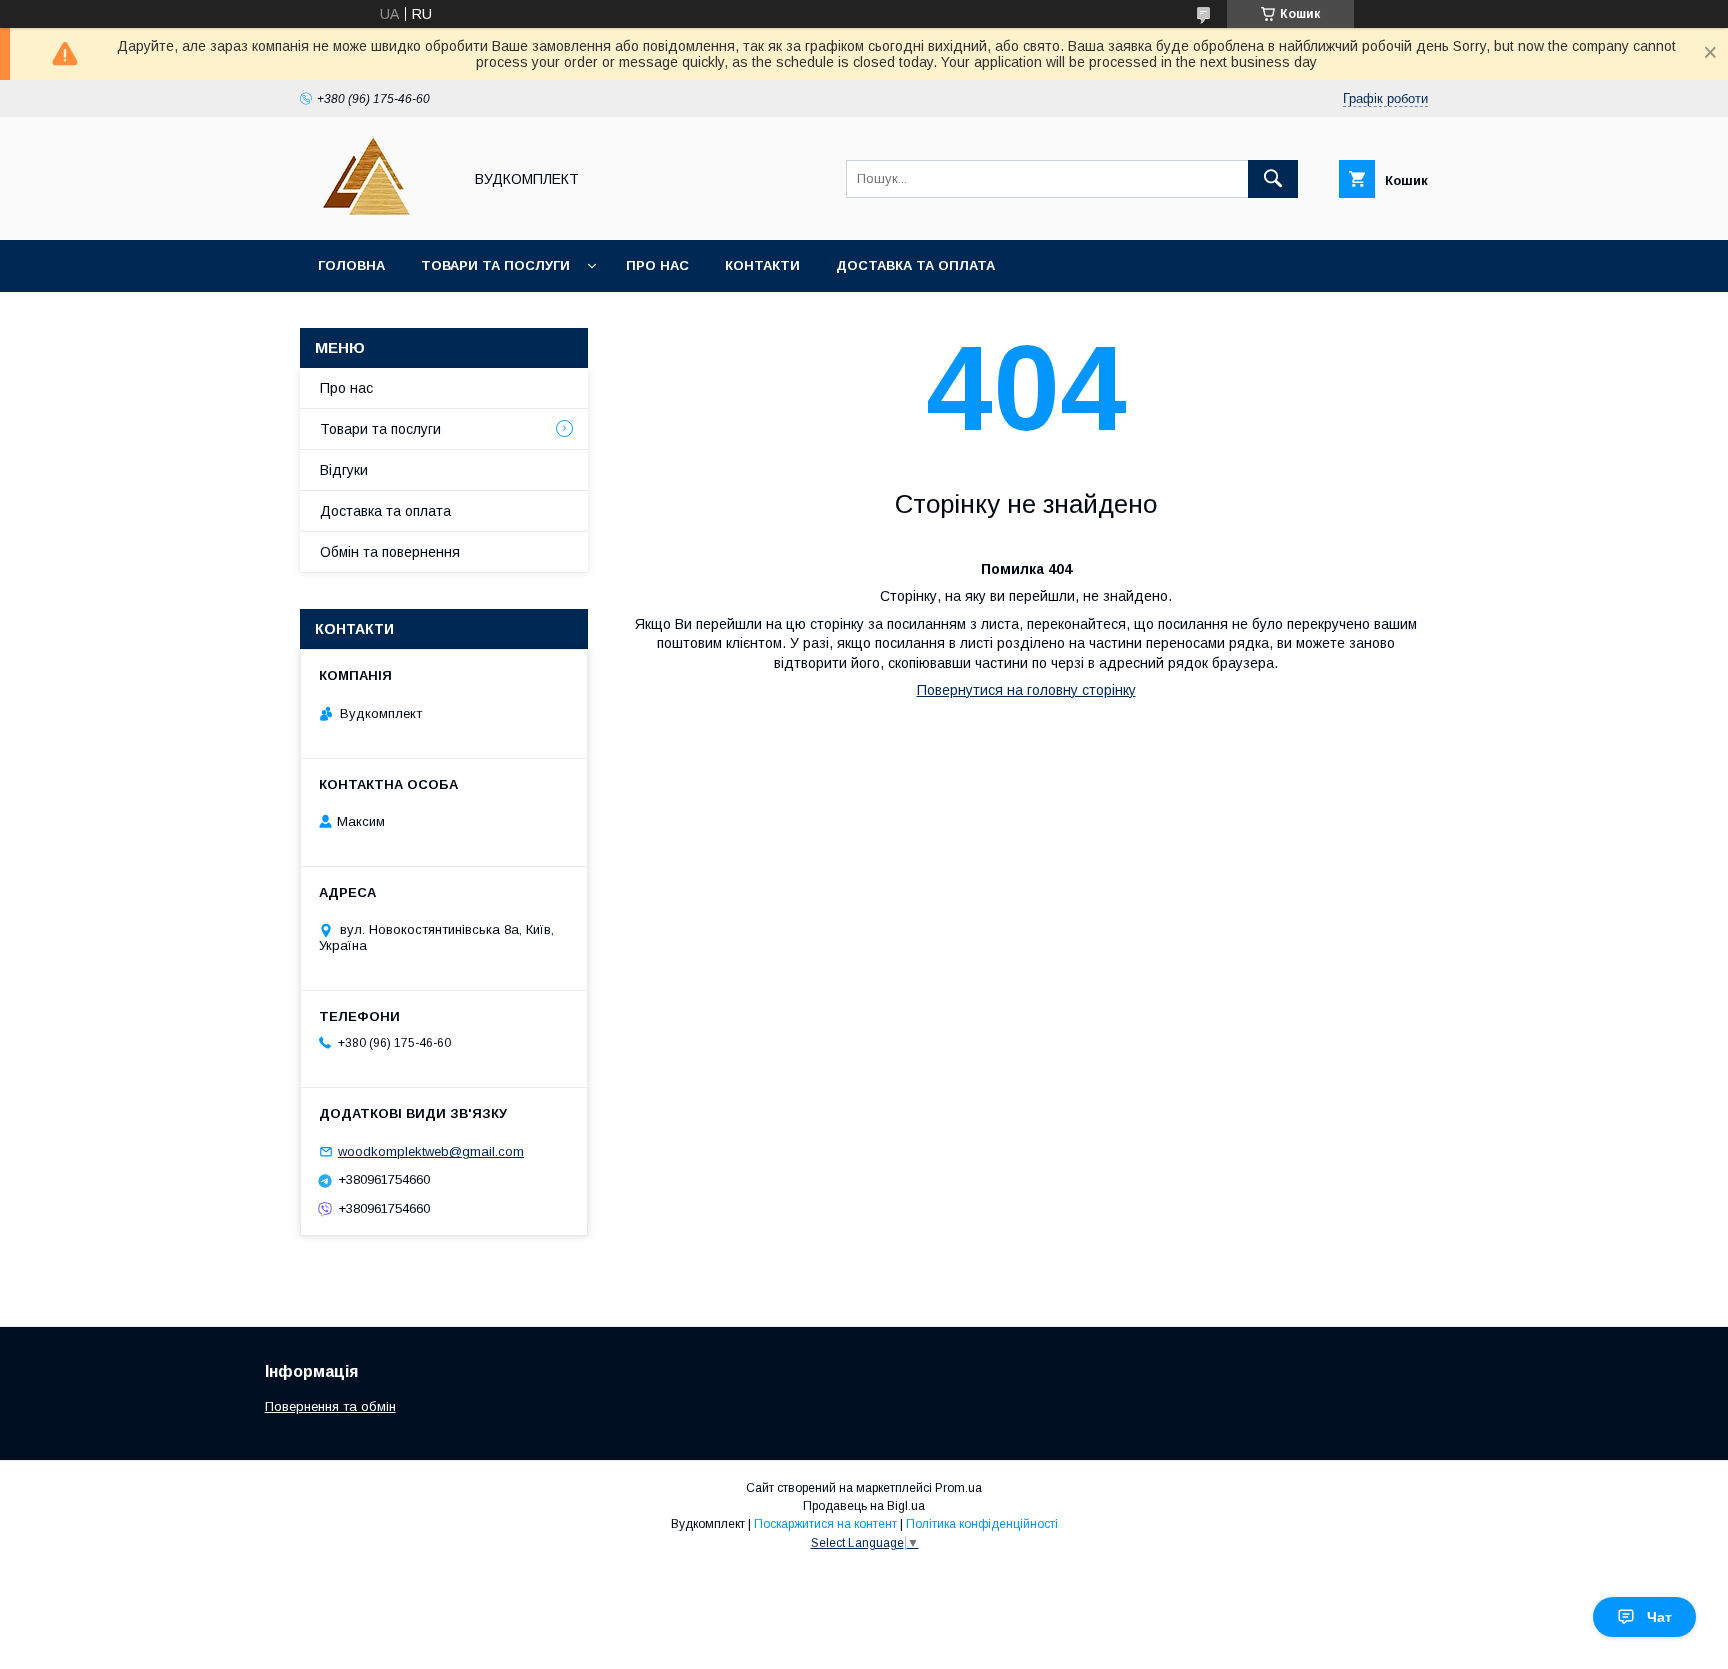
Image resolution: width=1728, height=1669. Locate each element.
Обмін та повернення (390, 552)
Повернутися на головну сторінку (1026, 690)
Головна (351, 265)
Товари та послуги (495, 265)
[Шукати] (1273, 179)
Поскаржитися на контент (825, 1524)
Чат (1659, 1617)
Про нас (657, 265)
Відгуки (344, 470)
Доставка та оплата (915, 265)
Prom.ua (958, 1488)
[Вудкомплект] (375, 214)
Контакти (762, 265)
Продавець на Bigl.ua (864, 1506)
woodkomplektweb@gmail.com (431, 1151)
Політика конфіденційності (982, 1524)
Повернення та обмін (330, 1406)
